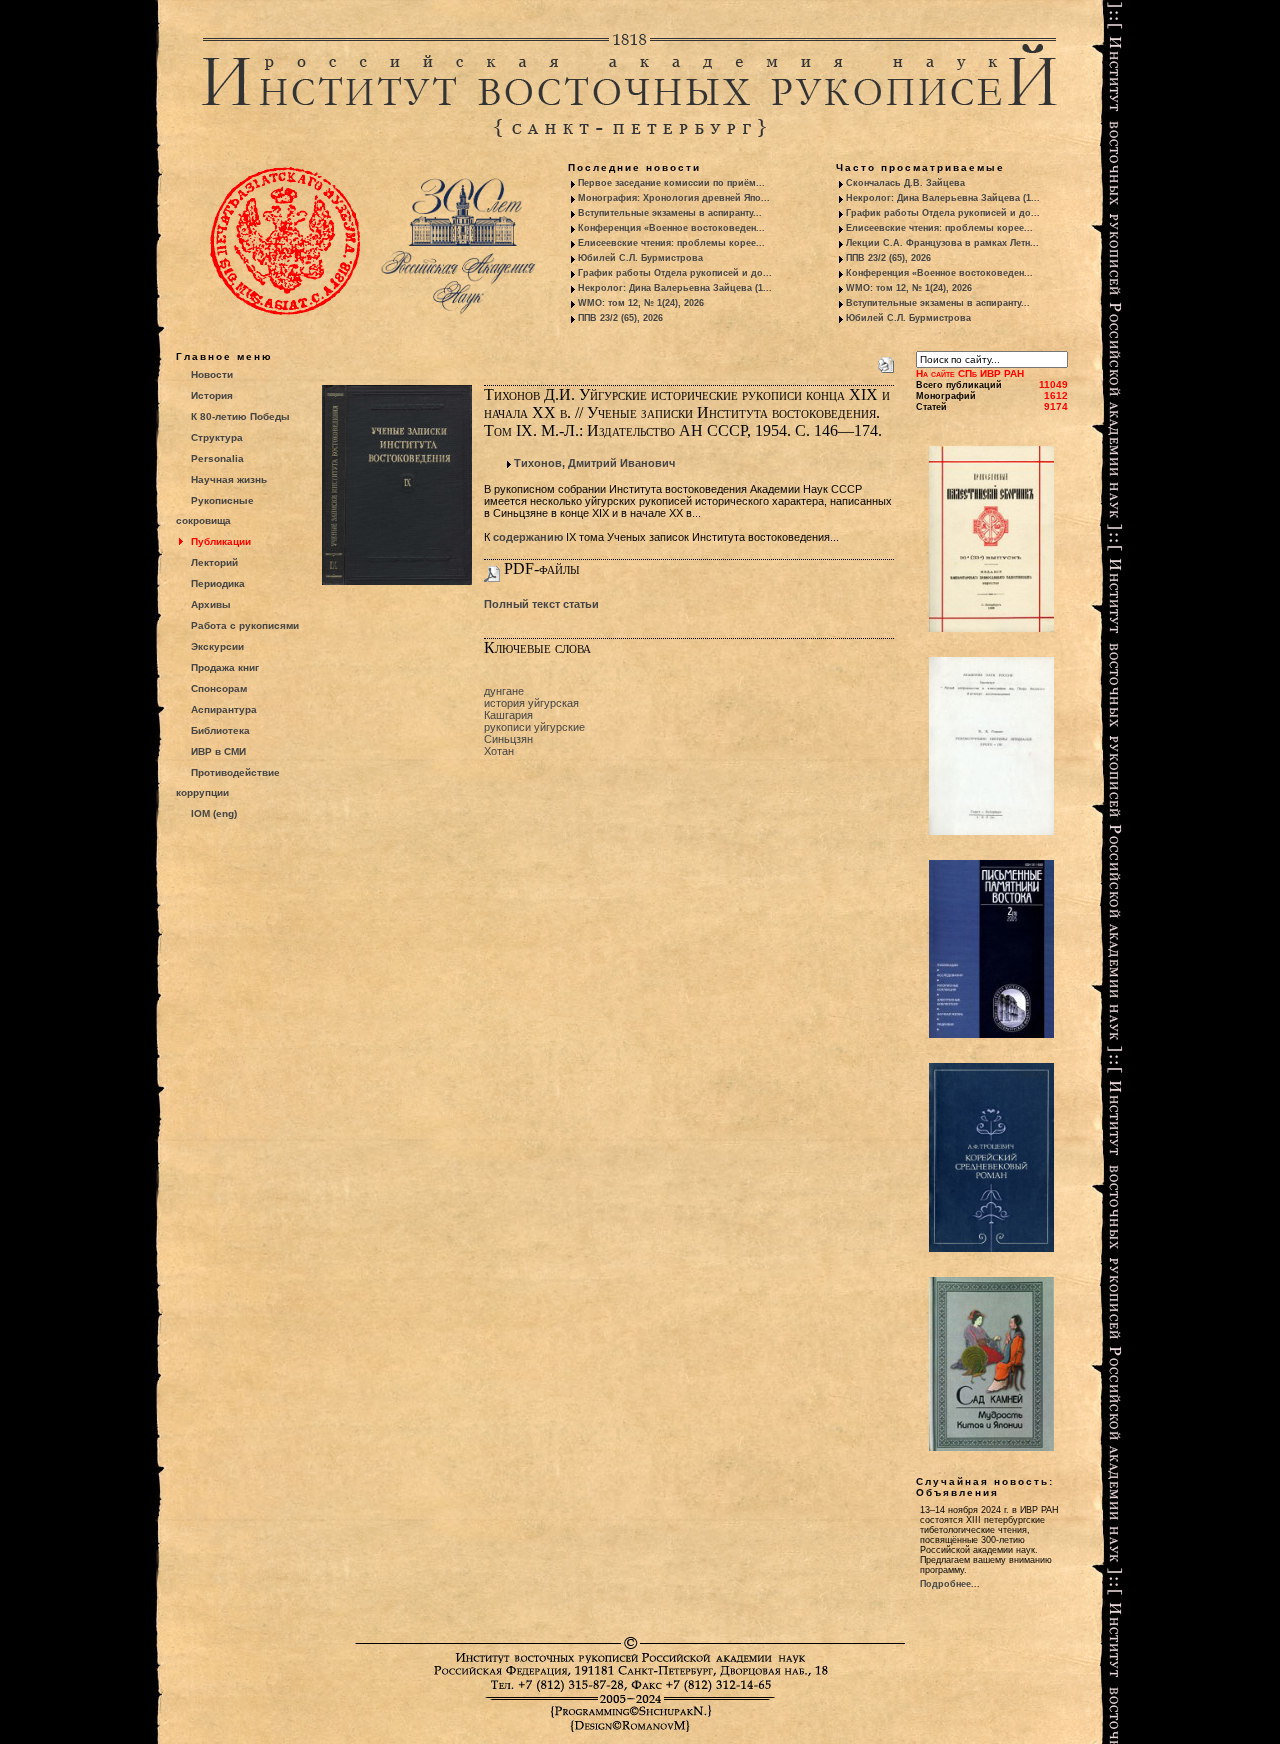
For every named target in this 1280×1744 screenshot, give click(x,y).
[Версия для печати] (886, 361)
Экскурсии (217, 646)
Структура (217, 437)
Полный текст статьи (541, 604)
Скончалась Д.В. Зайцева (905, 183)
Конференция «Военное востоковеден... (671, 228)
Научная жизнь (229, 479)
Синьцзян (508, 739)
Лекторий (214, 562)
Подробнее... (950, 1584)
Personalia (217, 458)
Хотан (499, 751)
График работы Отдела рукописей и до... (675, 273)
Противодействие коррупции (228, 782)
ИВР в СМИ (218, 751)
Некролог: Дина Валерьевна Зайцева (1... (675, 288)
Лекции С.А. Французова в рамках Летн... (942, 243)
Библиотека (220, 730)
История (212, 395)
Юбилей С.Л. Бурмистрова (640, 258)
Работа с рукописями (245, 625)
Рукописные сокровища (215, 510)
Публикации (221, 541)
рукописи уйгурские (534, 727)
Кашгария (508, 715)
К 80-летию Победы (240, 416)
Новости (212, 374)
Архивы (211, 604)
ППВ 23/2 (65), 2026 (620, 318)
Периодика (218, 583)
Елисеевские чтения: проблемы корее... (671, 243)
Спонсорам (219, 688)
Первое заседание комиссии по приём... (671, 183)
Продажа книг (225, 667)
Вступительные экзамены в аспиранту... (670, 213)
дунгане (504, 691)
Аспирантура (224, 709)
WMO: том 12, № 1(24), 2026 (641, 303)
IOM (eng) (214, 813)
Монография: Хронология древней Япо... (674, 198)
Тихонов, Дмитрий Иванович (594, 463)
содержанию (528, 537)
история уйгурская (531, 703)
